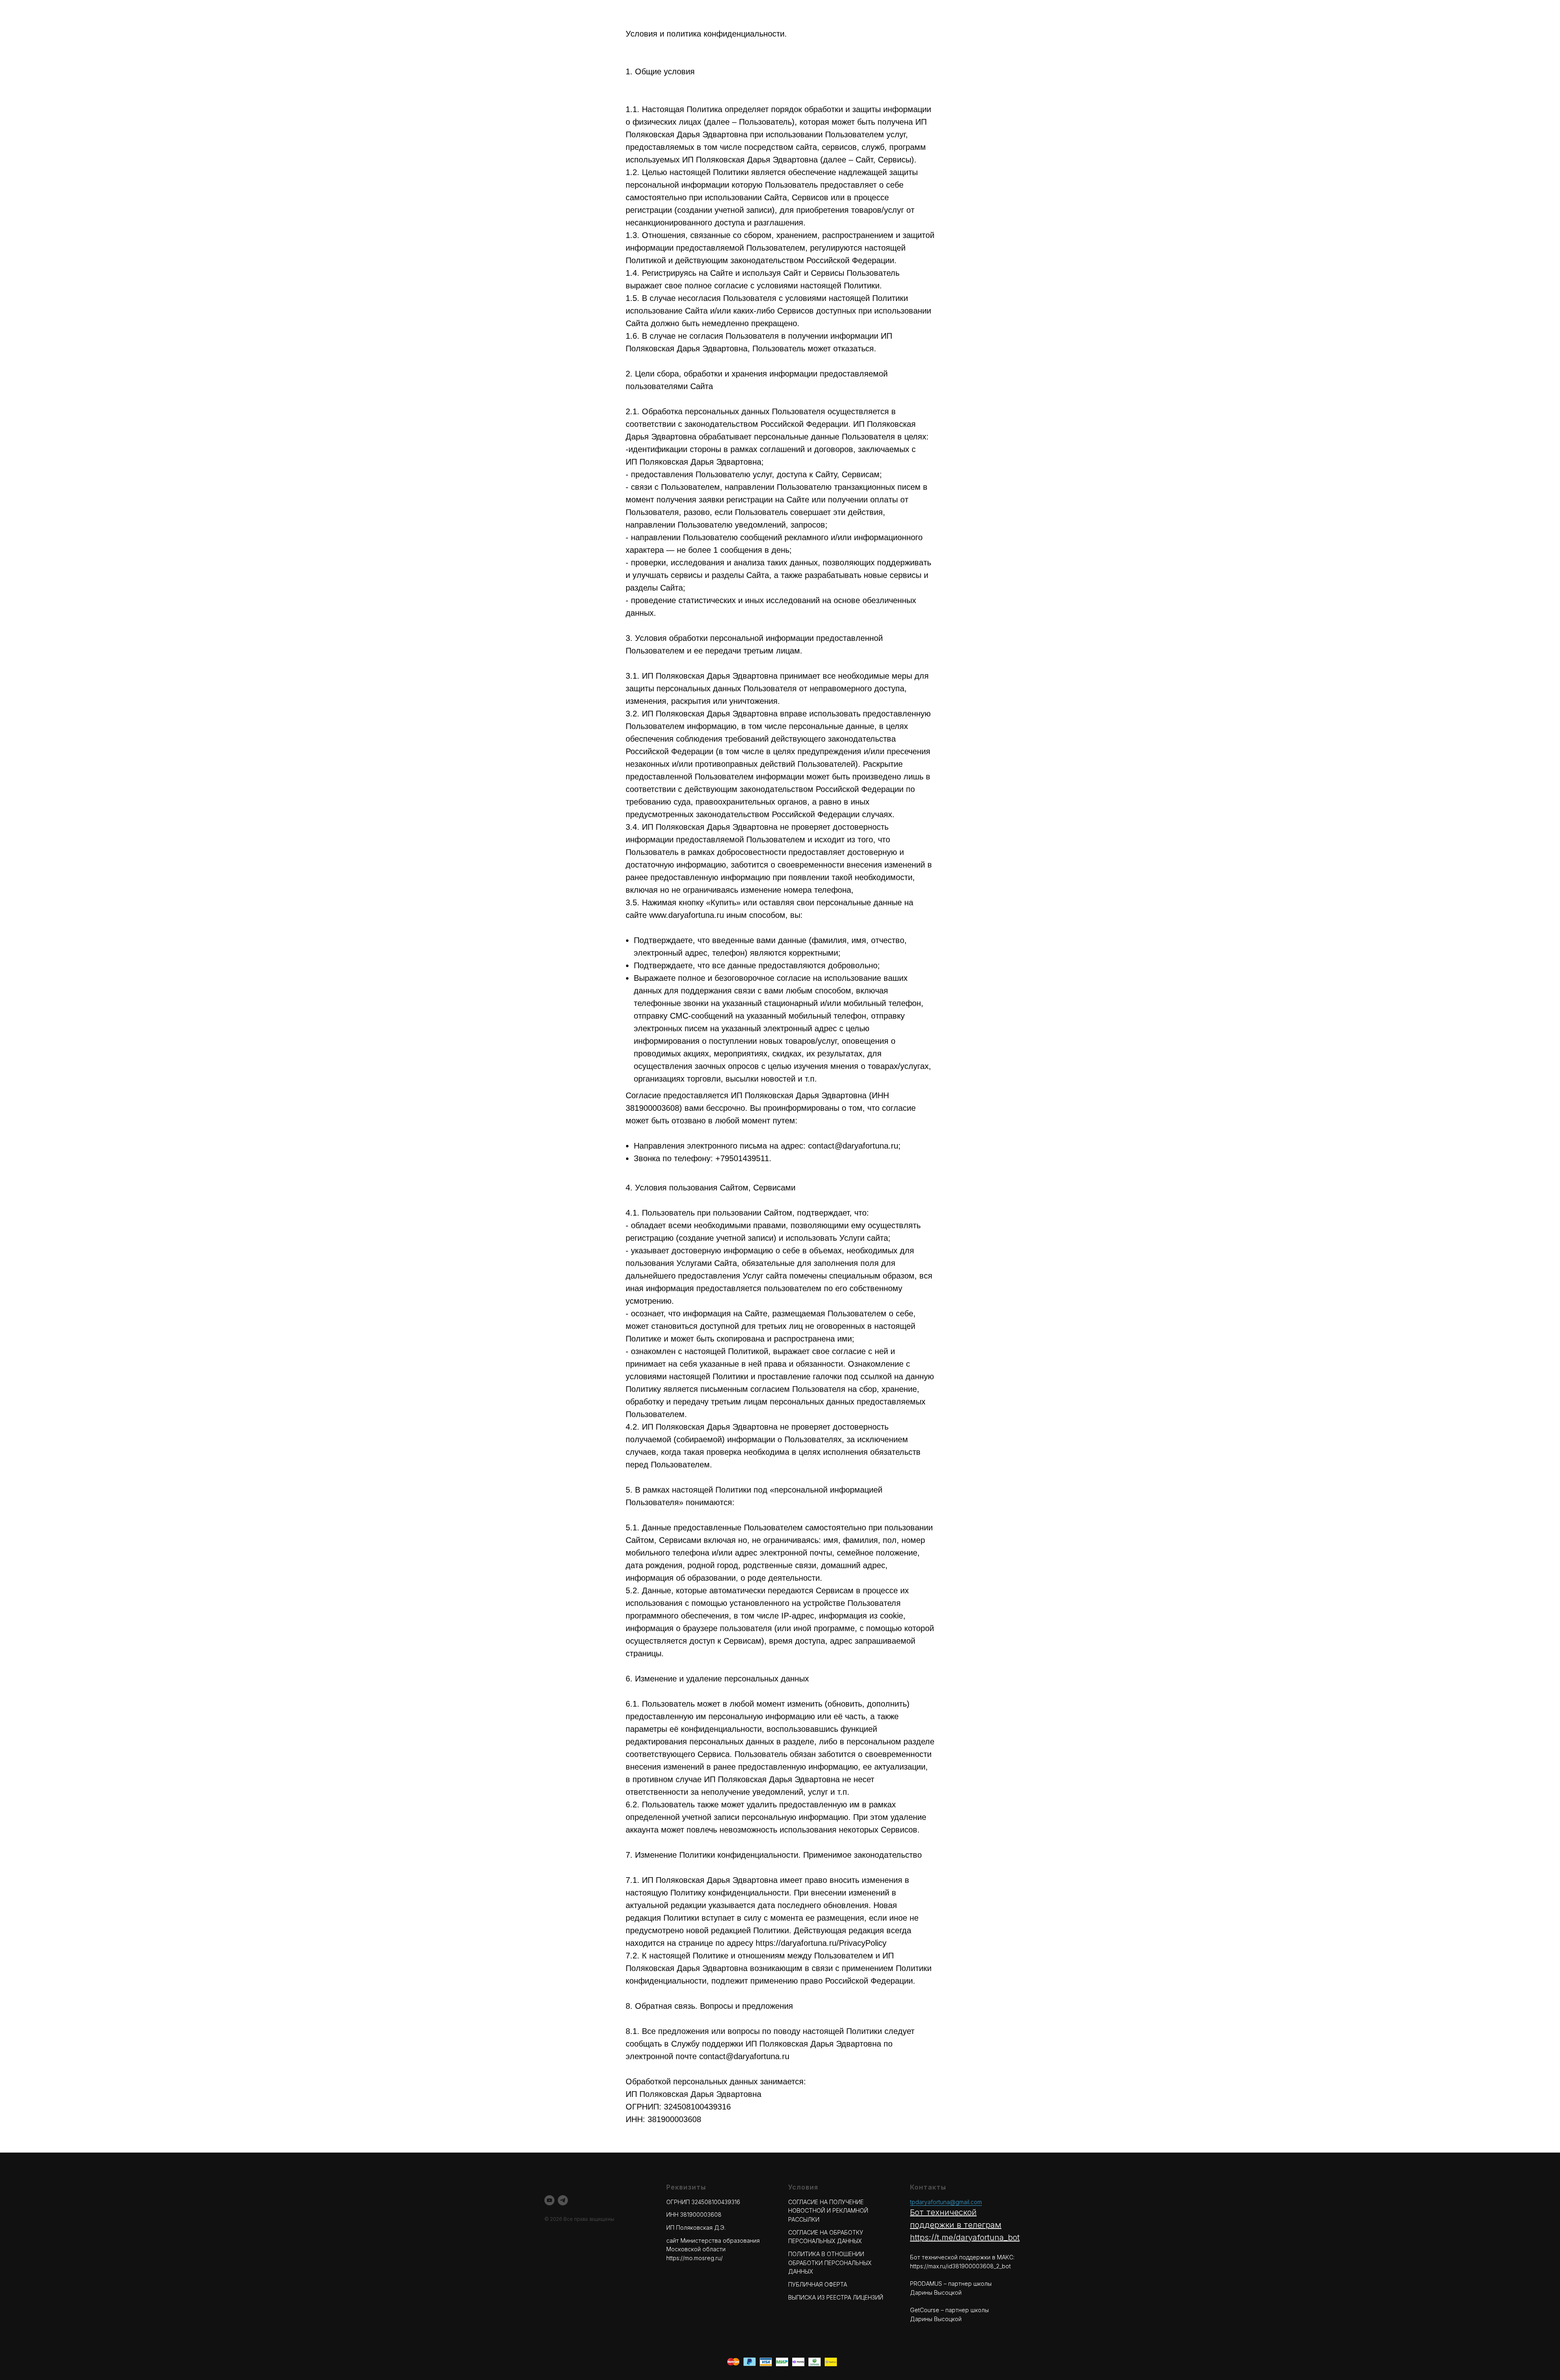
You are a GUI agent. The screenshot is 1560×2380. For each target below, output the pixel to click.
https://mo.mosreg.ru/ (694, 2258)
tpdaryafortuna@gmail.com (946, 2202)
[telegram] (563, 2200)
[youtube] (549, 2200)
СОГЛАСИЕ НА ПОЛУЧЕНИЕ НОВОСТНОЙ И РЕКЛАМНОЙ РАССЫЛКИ (828, 2211)
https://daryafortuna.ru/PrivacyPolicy (821, 1943)
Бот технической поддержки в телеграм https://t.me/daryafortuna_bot (965, 2225)
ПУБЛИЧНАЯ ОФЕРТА (818, 2284)
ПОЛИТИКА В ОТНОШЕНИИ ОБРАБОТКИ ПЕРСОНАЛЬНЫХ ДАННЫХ (830, 2263)
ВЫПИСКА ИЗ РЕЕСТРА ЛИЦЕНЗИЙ (836, 2297)
